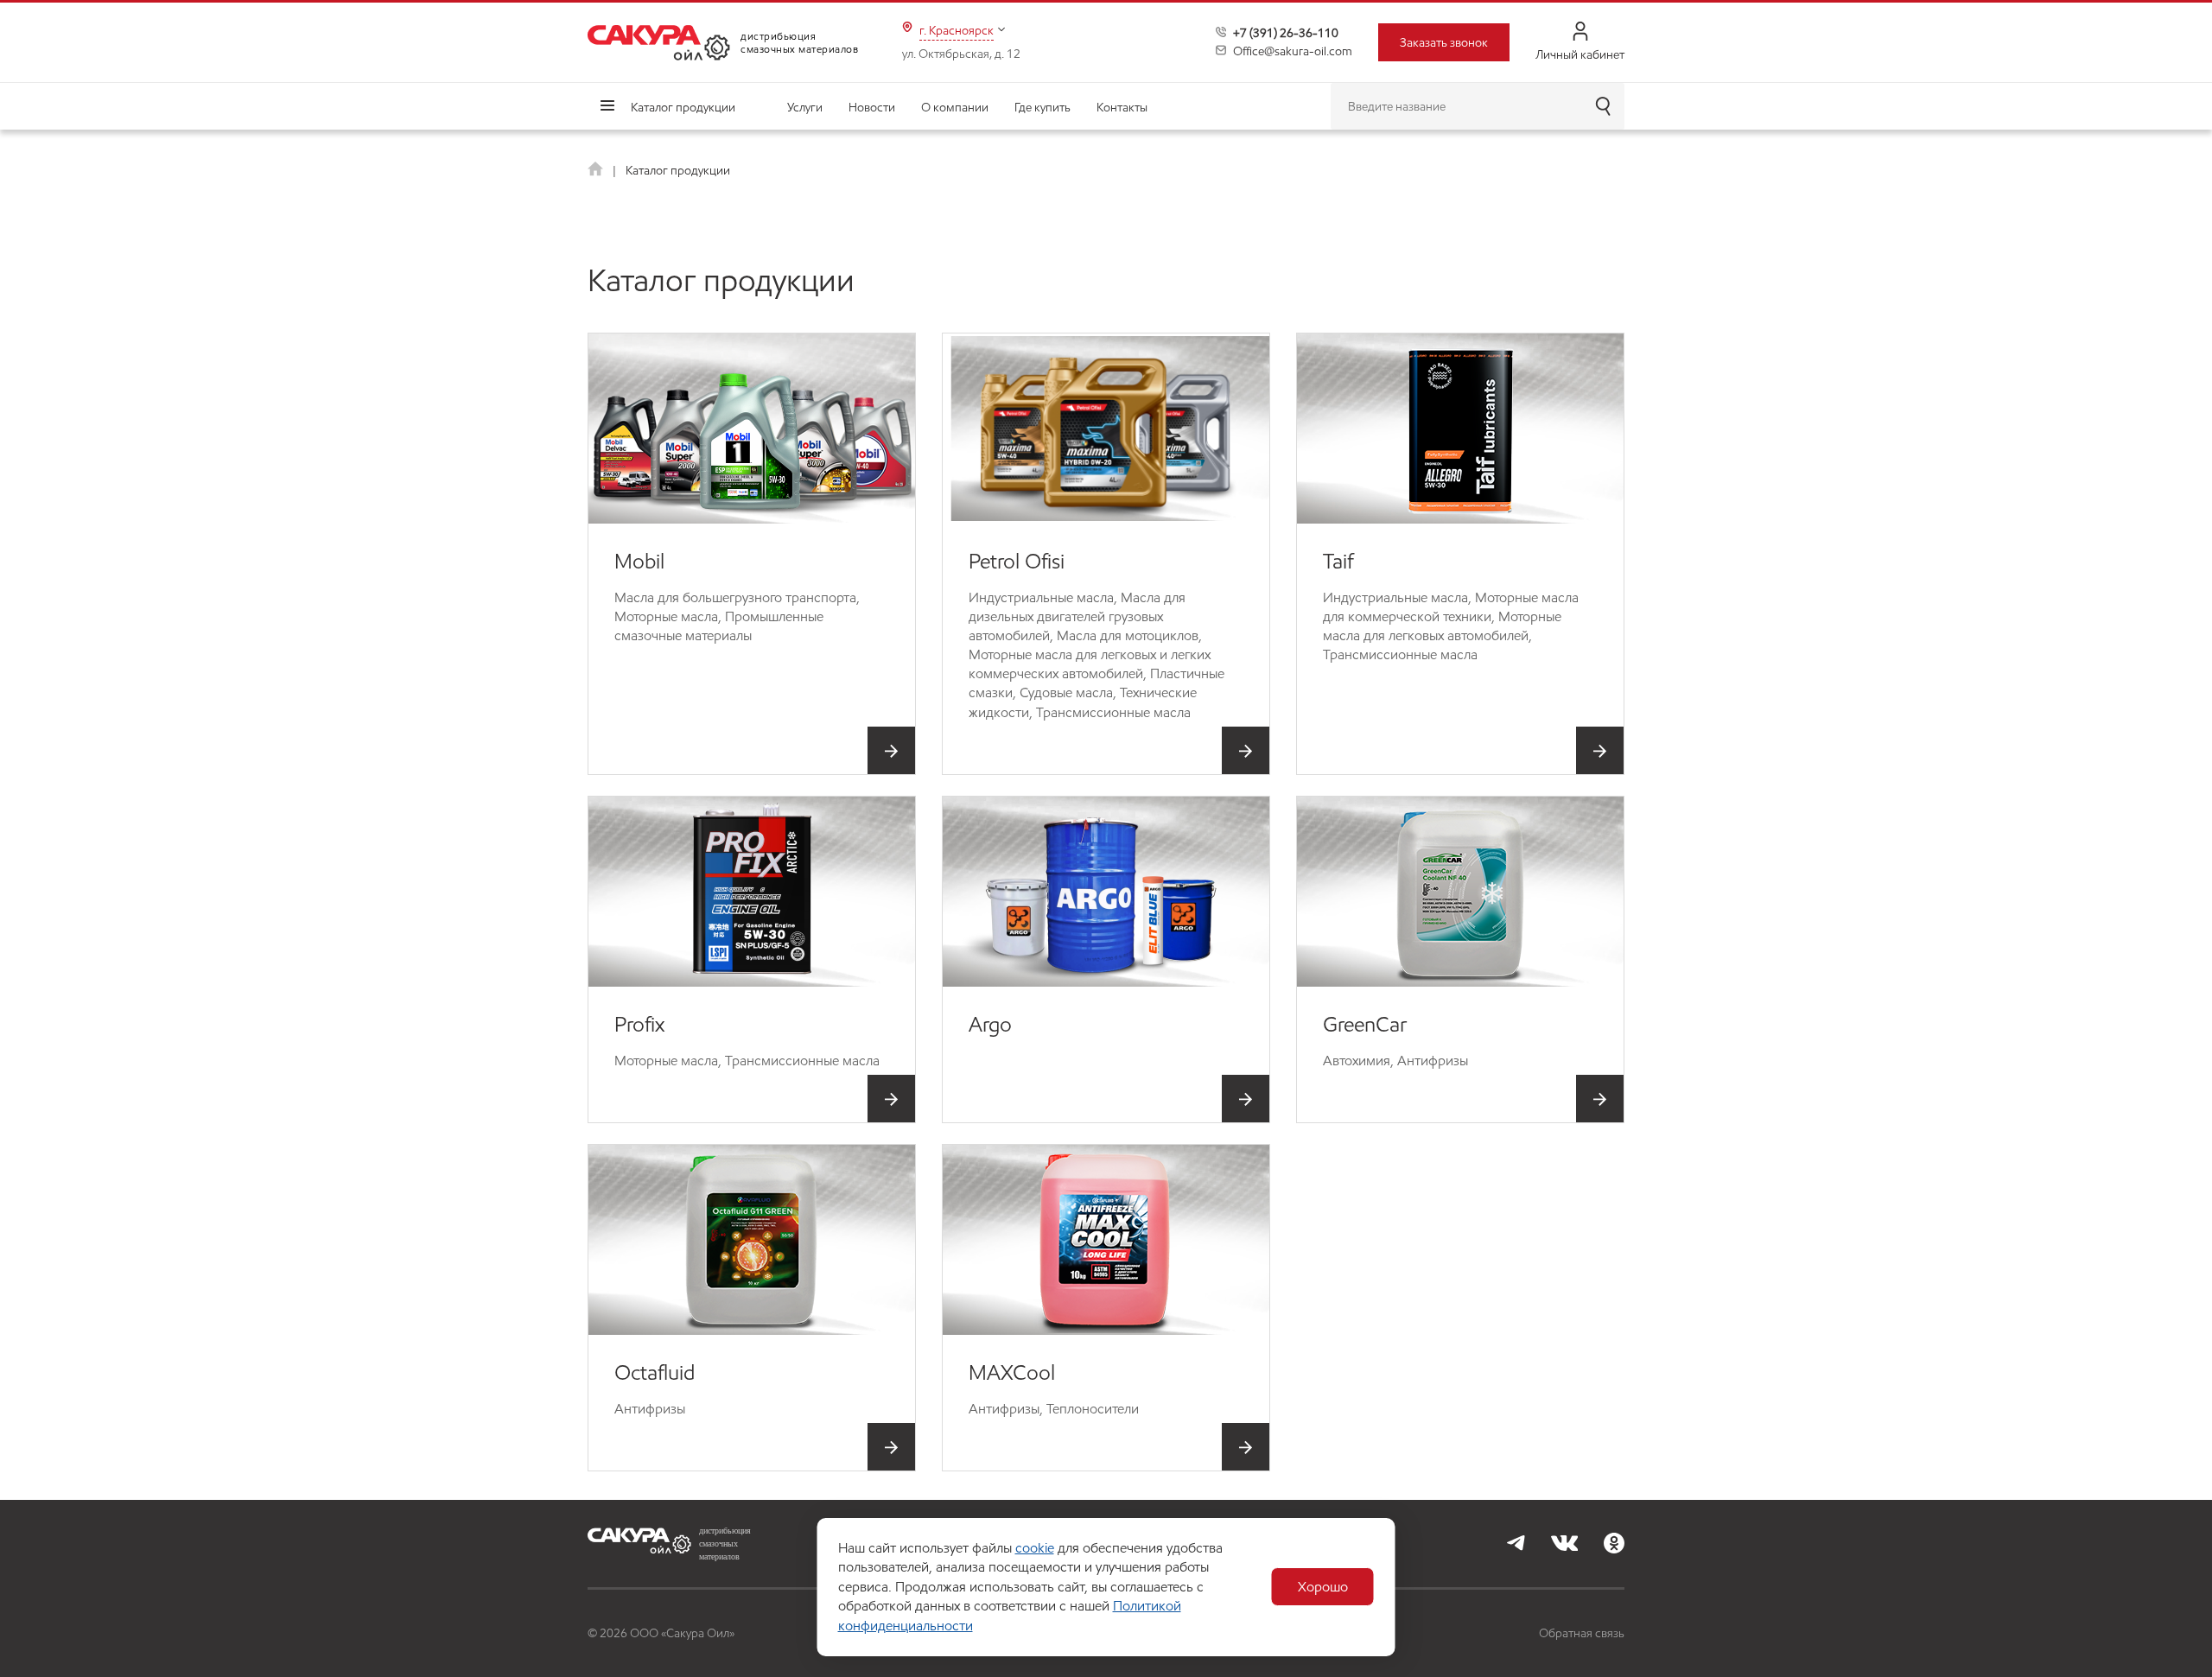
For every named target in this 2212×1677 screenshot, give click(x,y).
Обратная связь (1582, 1633)
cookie (1035, 1548)
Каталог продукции (683, 107)
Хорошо (1323, 1587)
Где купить (1042, 107)
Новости (872, 107)
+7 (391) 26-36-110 (1286, 33)
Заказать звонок (1444, 42)
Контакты (1122, 107)
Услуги (805, 107)
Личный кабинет (1580, 54)
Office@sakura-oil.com (1293, 51)
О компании (955, 107)
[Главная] (597, 170)
